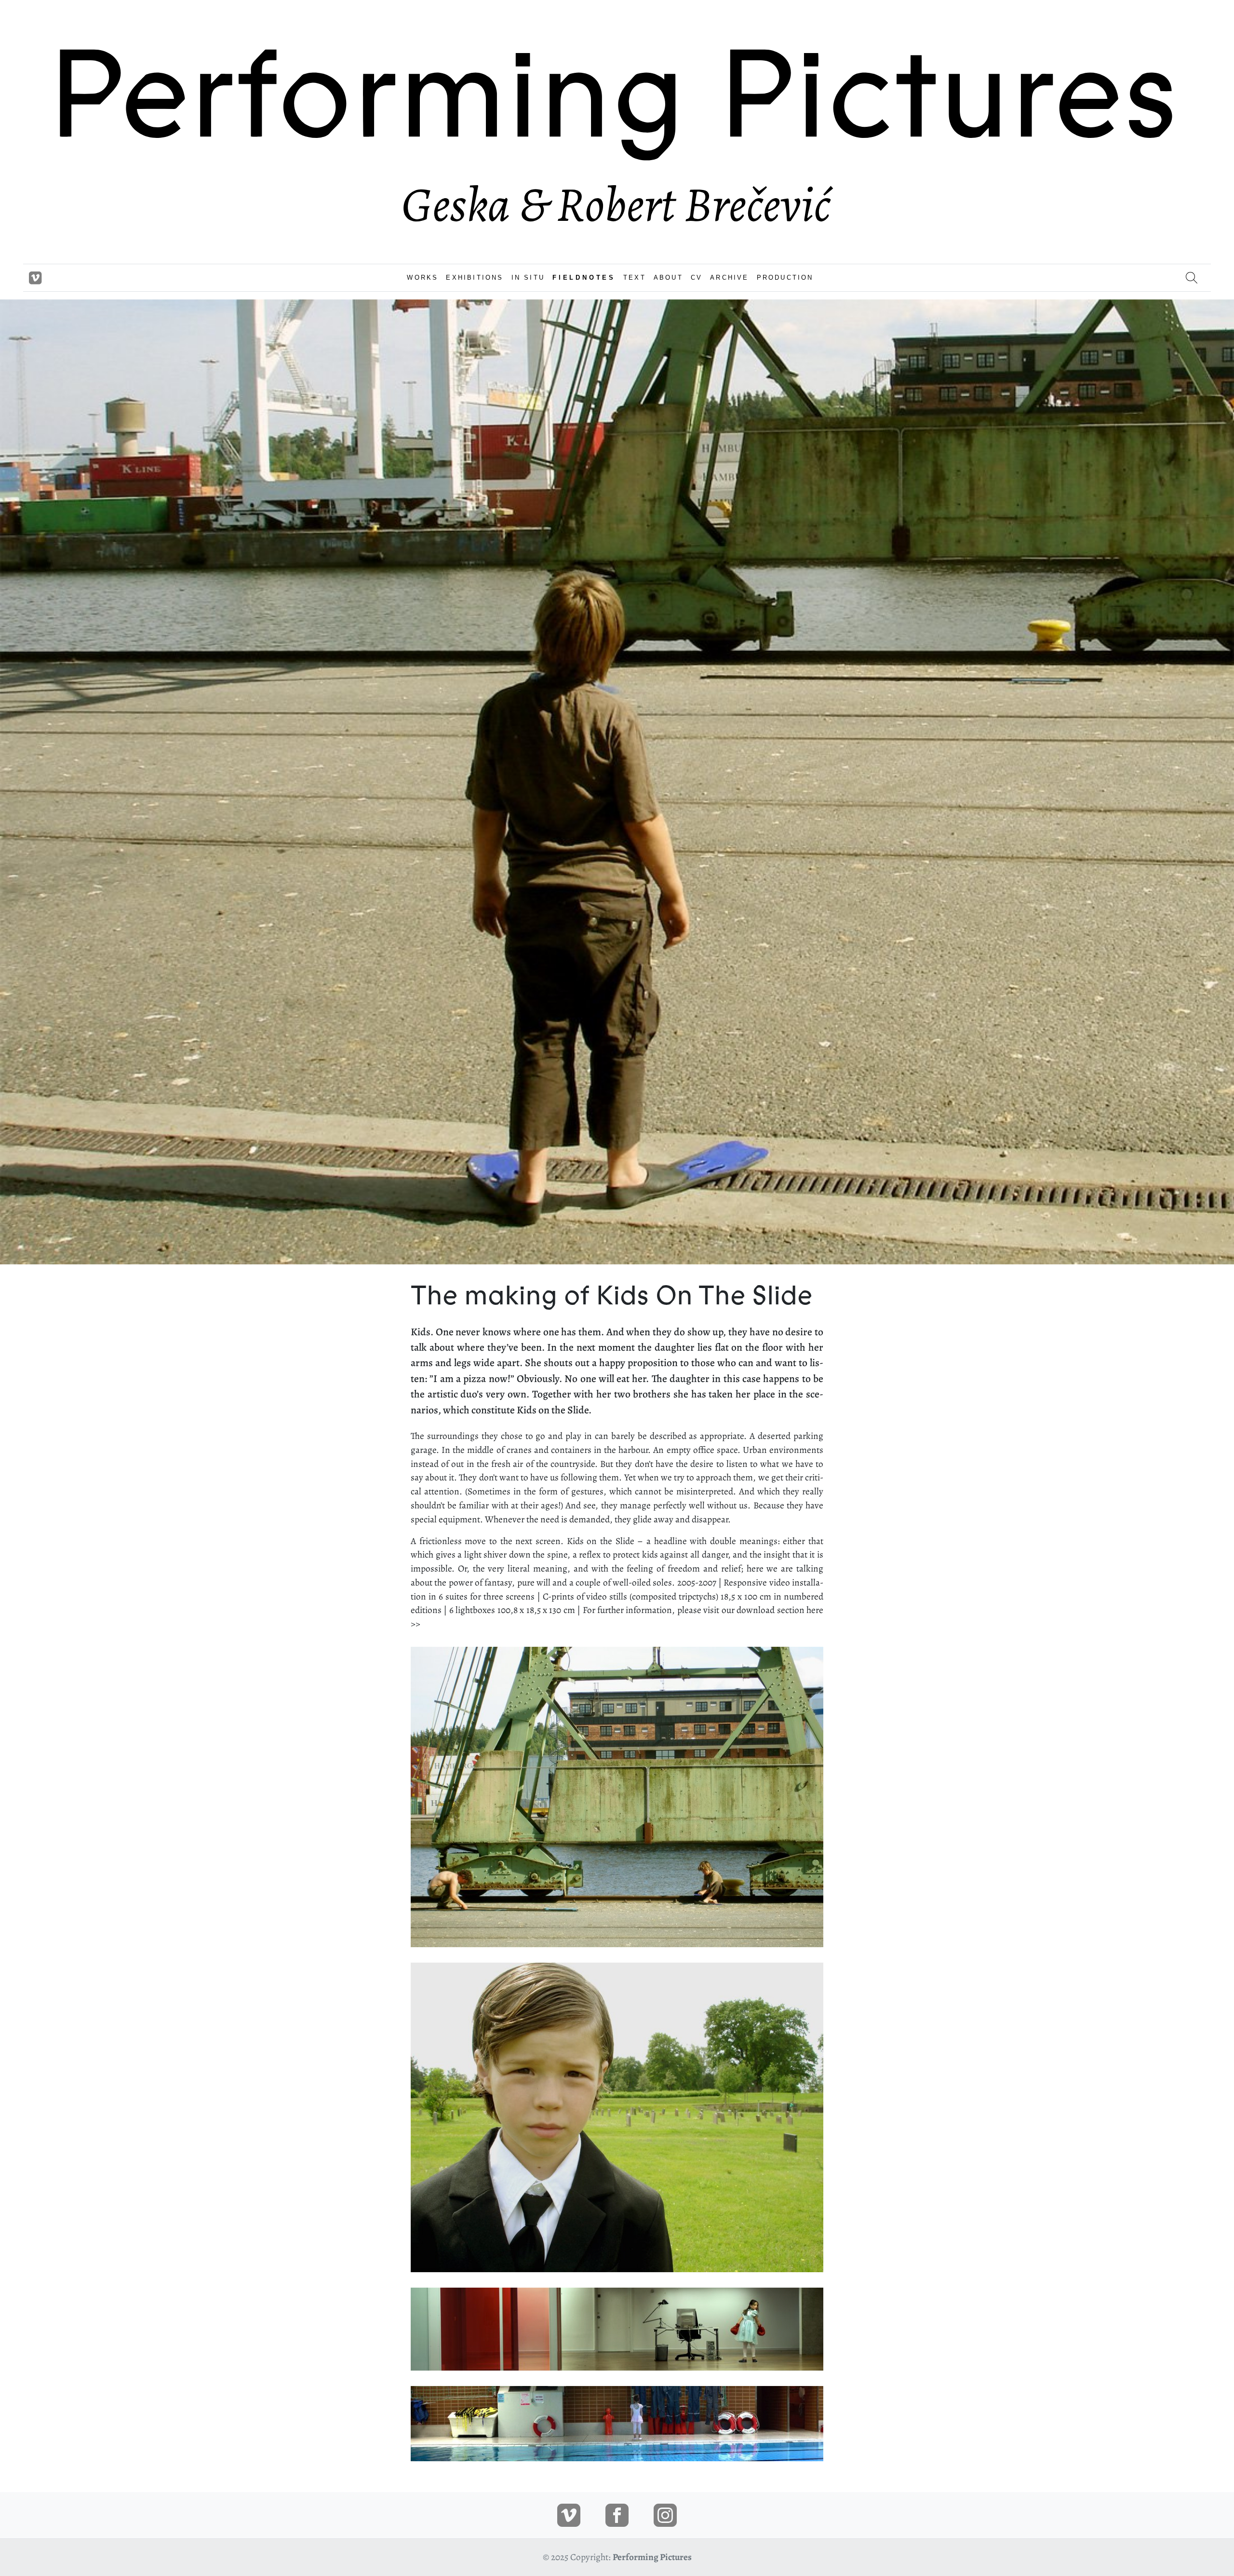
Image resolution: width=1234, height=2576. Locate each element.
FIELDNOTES (584, 278)
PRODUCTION (785, 278)
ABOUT (668, 278)
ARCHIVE (729, 278)
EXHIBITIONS (475, 278)
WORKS (423, 278)
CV (697, 278)
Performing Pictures (652, 2557)
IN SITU (528, 278)
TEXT (635, 278)
